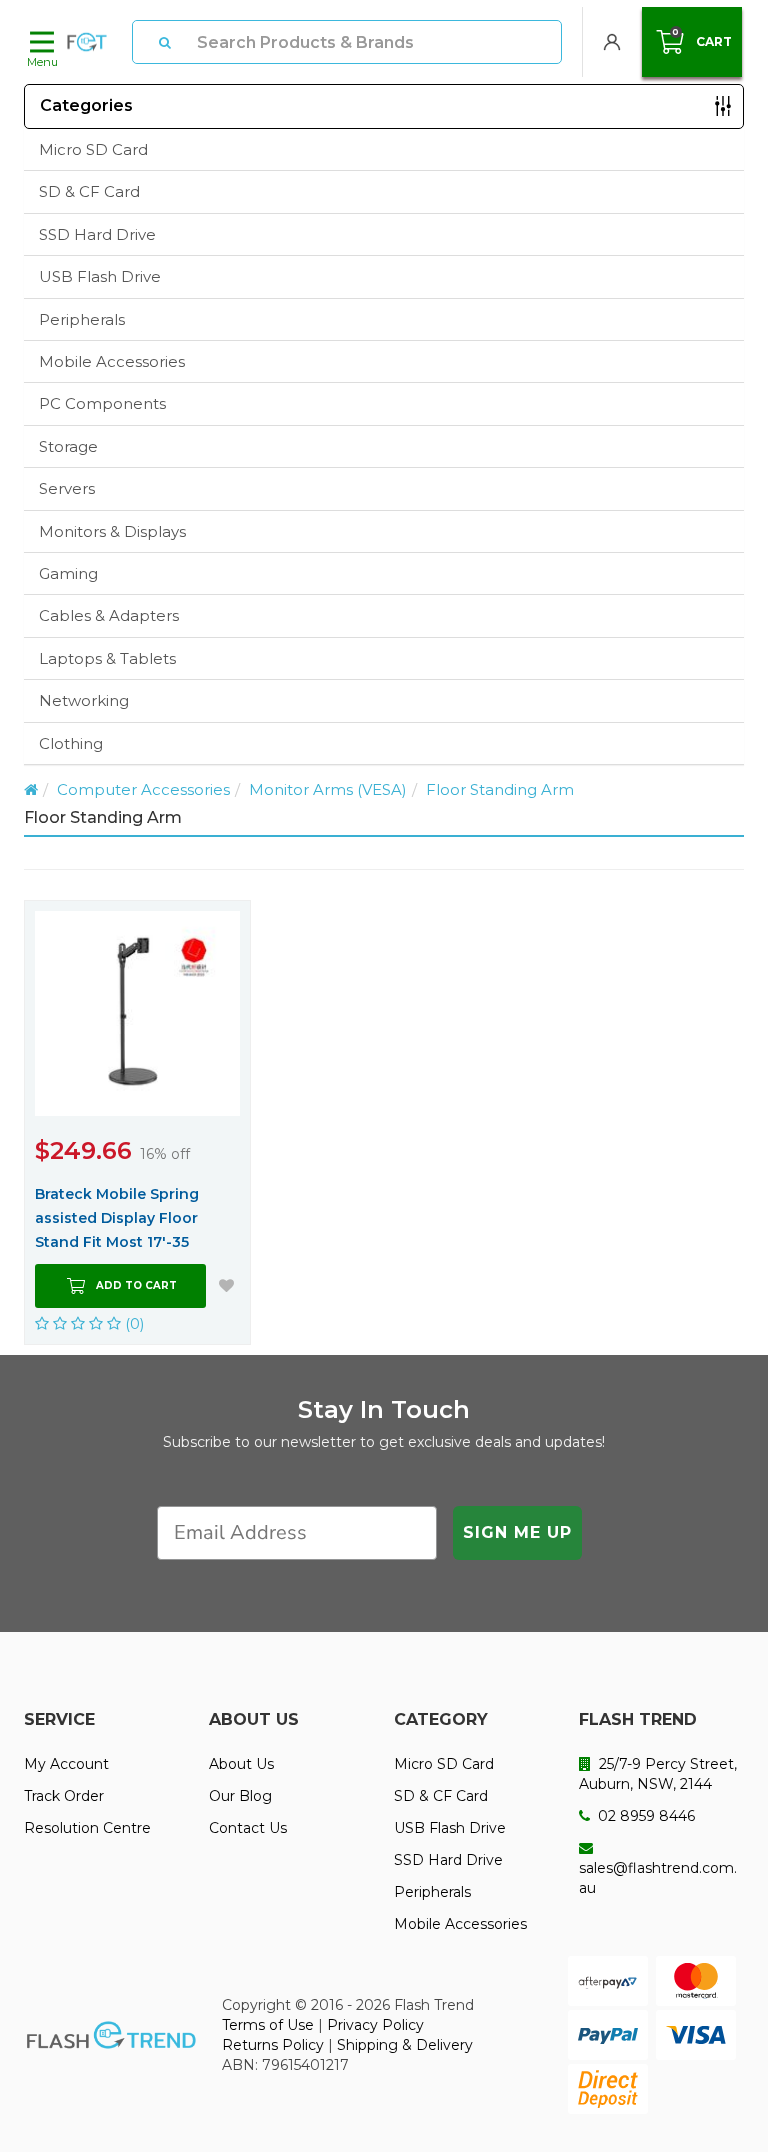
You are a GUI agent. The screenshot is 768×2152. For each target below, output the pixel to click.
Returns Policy (273, 2045)
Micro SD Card (93, 149)
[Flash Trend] (87, 42)
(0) (133, 1323)
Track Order (64, 1796)
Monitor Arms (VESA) (328, 789)
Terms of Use (268, 2025)
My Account (66, 1764)
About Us (241, 1764)
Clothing (71, 743)
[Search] (165, 42)
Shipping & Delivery (405, 2045)
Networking (84, 700)
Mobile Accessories (112, 361)
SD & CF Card (89, 191)
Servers (67, 488)
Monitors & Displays (112, 531)
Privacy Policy (375, 2025)
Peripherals (82, 319)
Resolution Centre (87, 1828)
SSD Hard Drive (97, 234)
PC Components (102, 403)
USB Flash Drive (100, 276)
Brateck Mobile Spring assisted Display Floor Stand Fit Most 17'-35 (117, 1218)
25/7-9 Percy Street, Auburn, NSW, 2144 (658, 1774)
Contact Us (248, 1828)
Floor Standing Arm (500, 789)
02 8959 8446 (644, 1816)
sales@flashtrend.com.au (658, 1878)
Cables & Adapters (109, 615)
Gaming (68, 573)
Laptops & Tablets (107, 658)
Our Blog (240, 1796)
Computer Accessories (143, 789)
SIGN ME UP (517, 1532)
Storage (68, 446)
